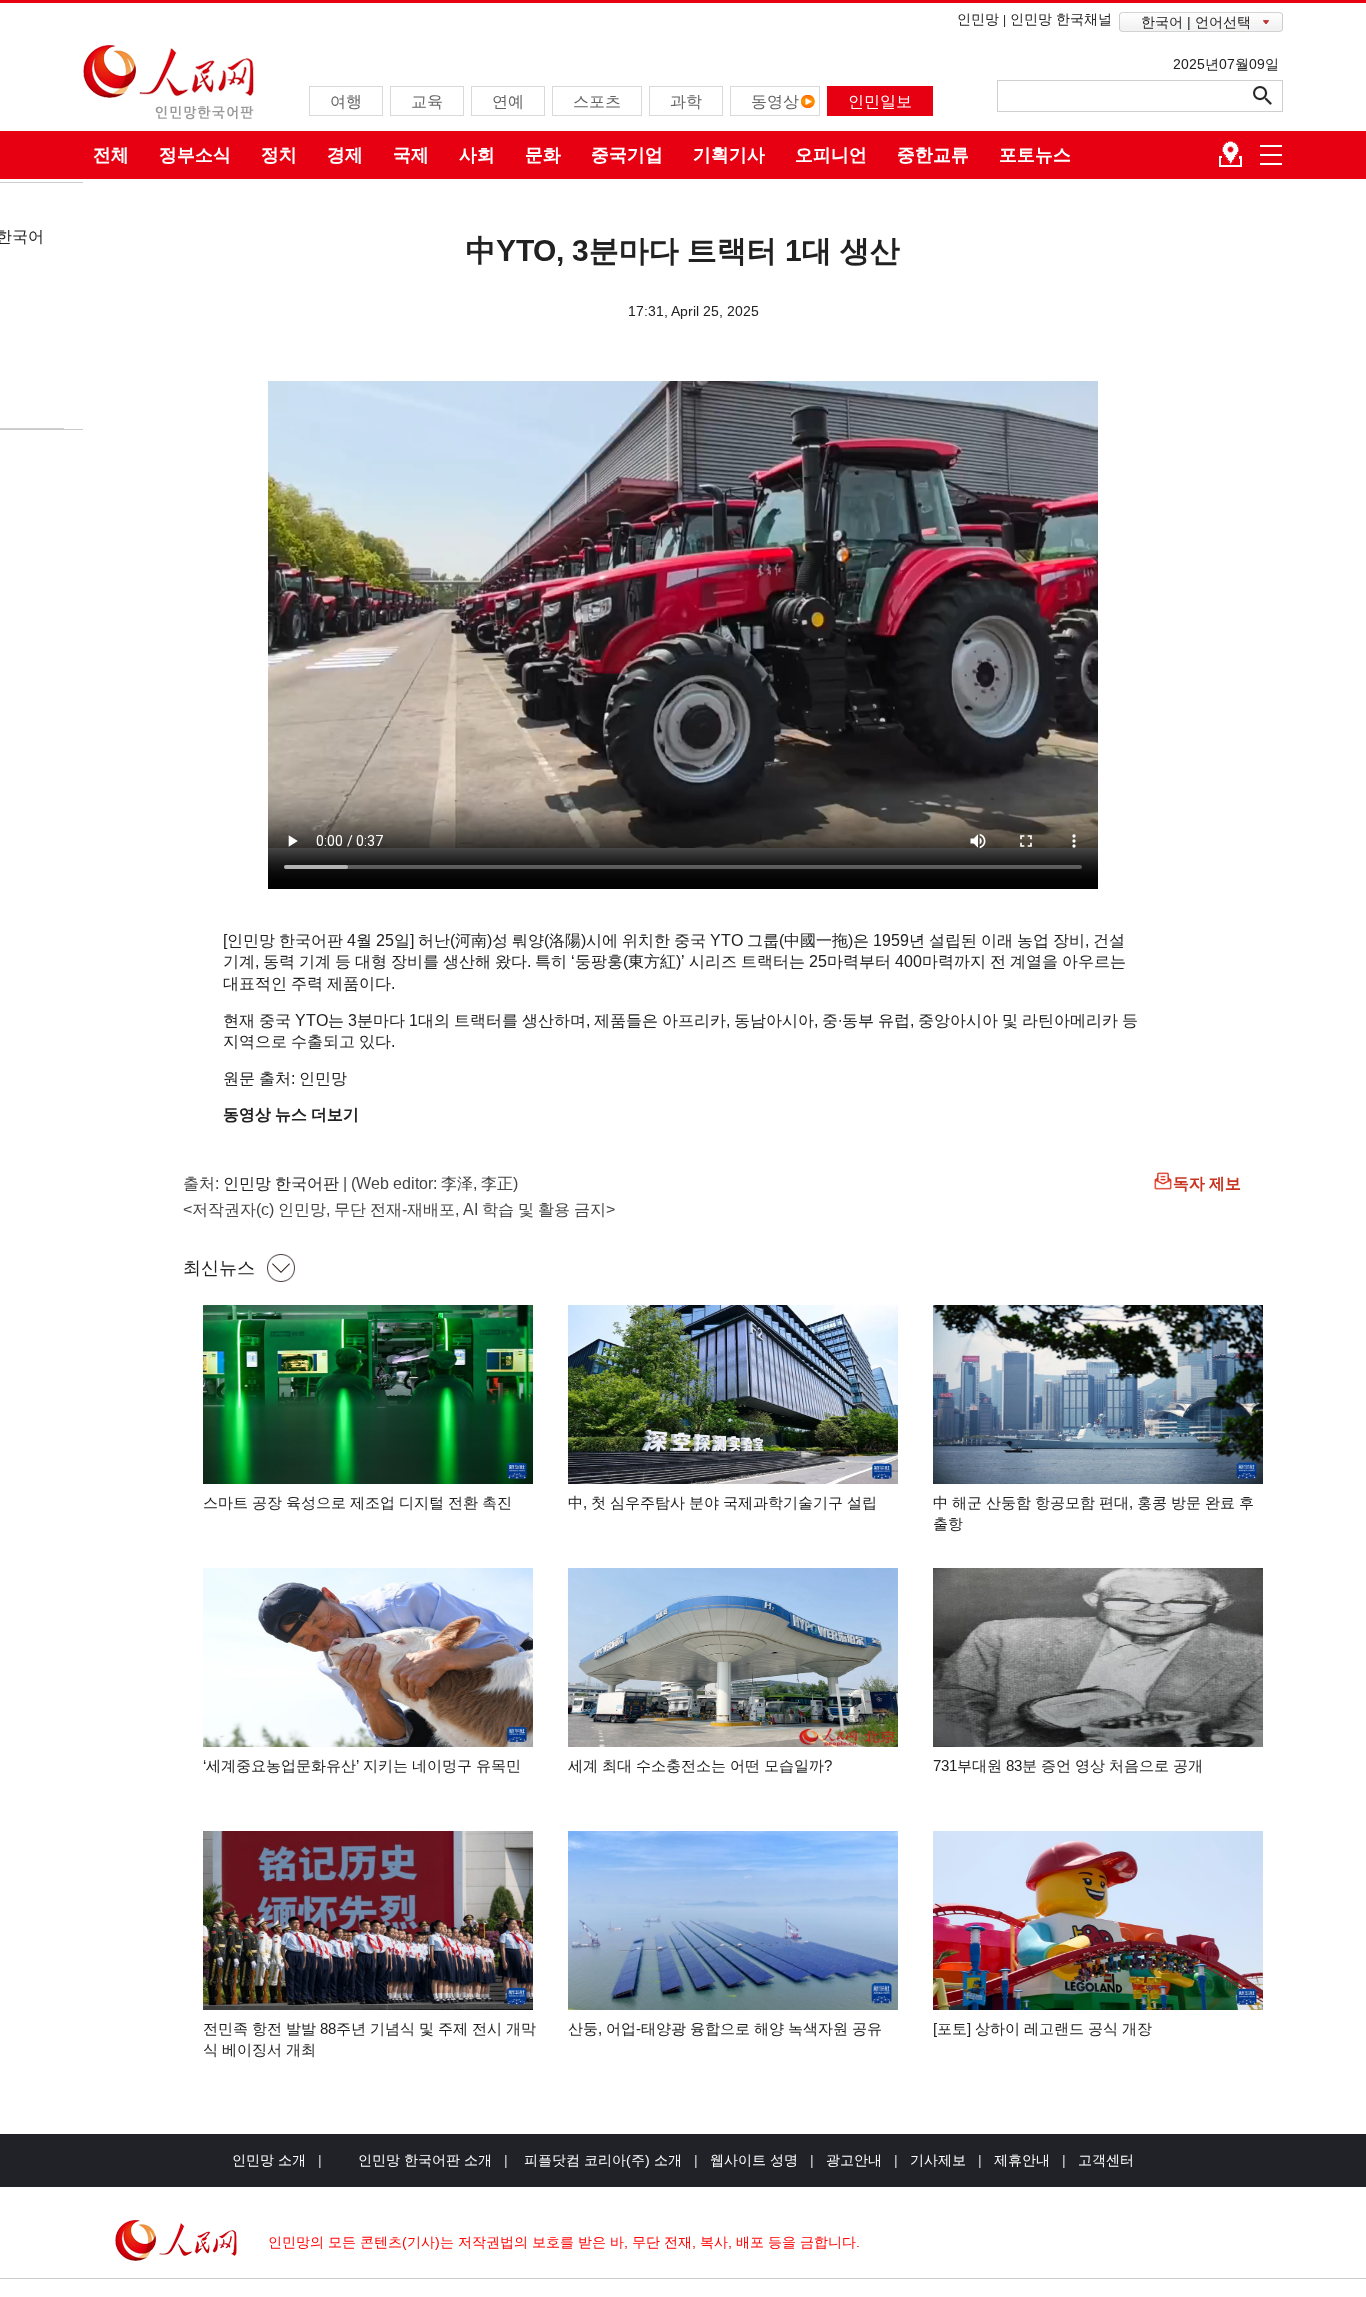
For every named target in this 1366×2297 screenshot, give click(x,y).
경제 (345, 155)
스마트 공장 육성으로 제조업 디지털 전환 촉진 (357, 1502)
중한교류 (933, 155)
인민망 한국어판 (281, 1183)
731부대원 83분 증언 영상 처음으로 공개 (1068, 1765)
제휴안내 (1022, 2160)
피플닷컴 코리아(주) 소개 (601, 2160)
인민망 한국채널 (1061, 19)
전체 (111, 155)
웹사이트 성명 (754, 2160)
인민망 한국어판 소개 (425, 2160)
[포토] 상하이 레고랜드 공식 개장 (1042, 2028)
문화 (543, 155)
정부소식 (195, 155)
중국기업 (627, 155)
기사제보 (938, 2160)
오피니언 (831, 155)
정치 (279, 155)
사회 (477, 155)
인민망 (978, 19)
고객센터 (1106, 2160)
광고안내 (854, 2160)
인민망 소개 (269, 2160)
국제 (411, 155)
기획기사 (729, 155)
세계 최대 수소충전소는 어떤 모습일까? (700, 1765)
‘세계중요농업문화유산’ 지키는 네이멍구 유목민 (362, 1765)
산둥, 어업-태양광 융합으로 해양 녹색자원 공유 (725, 2028)
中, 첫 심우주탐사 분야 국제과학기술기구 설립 (722, 1502)
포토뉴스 (1035, 155)
